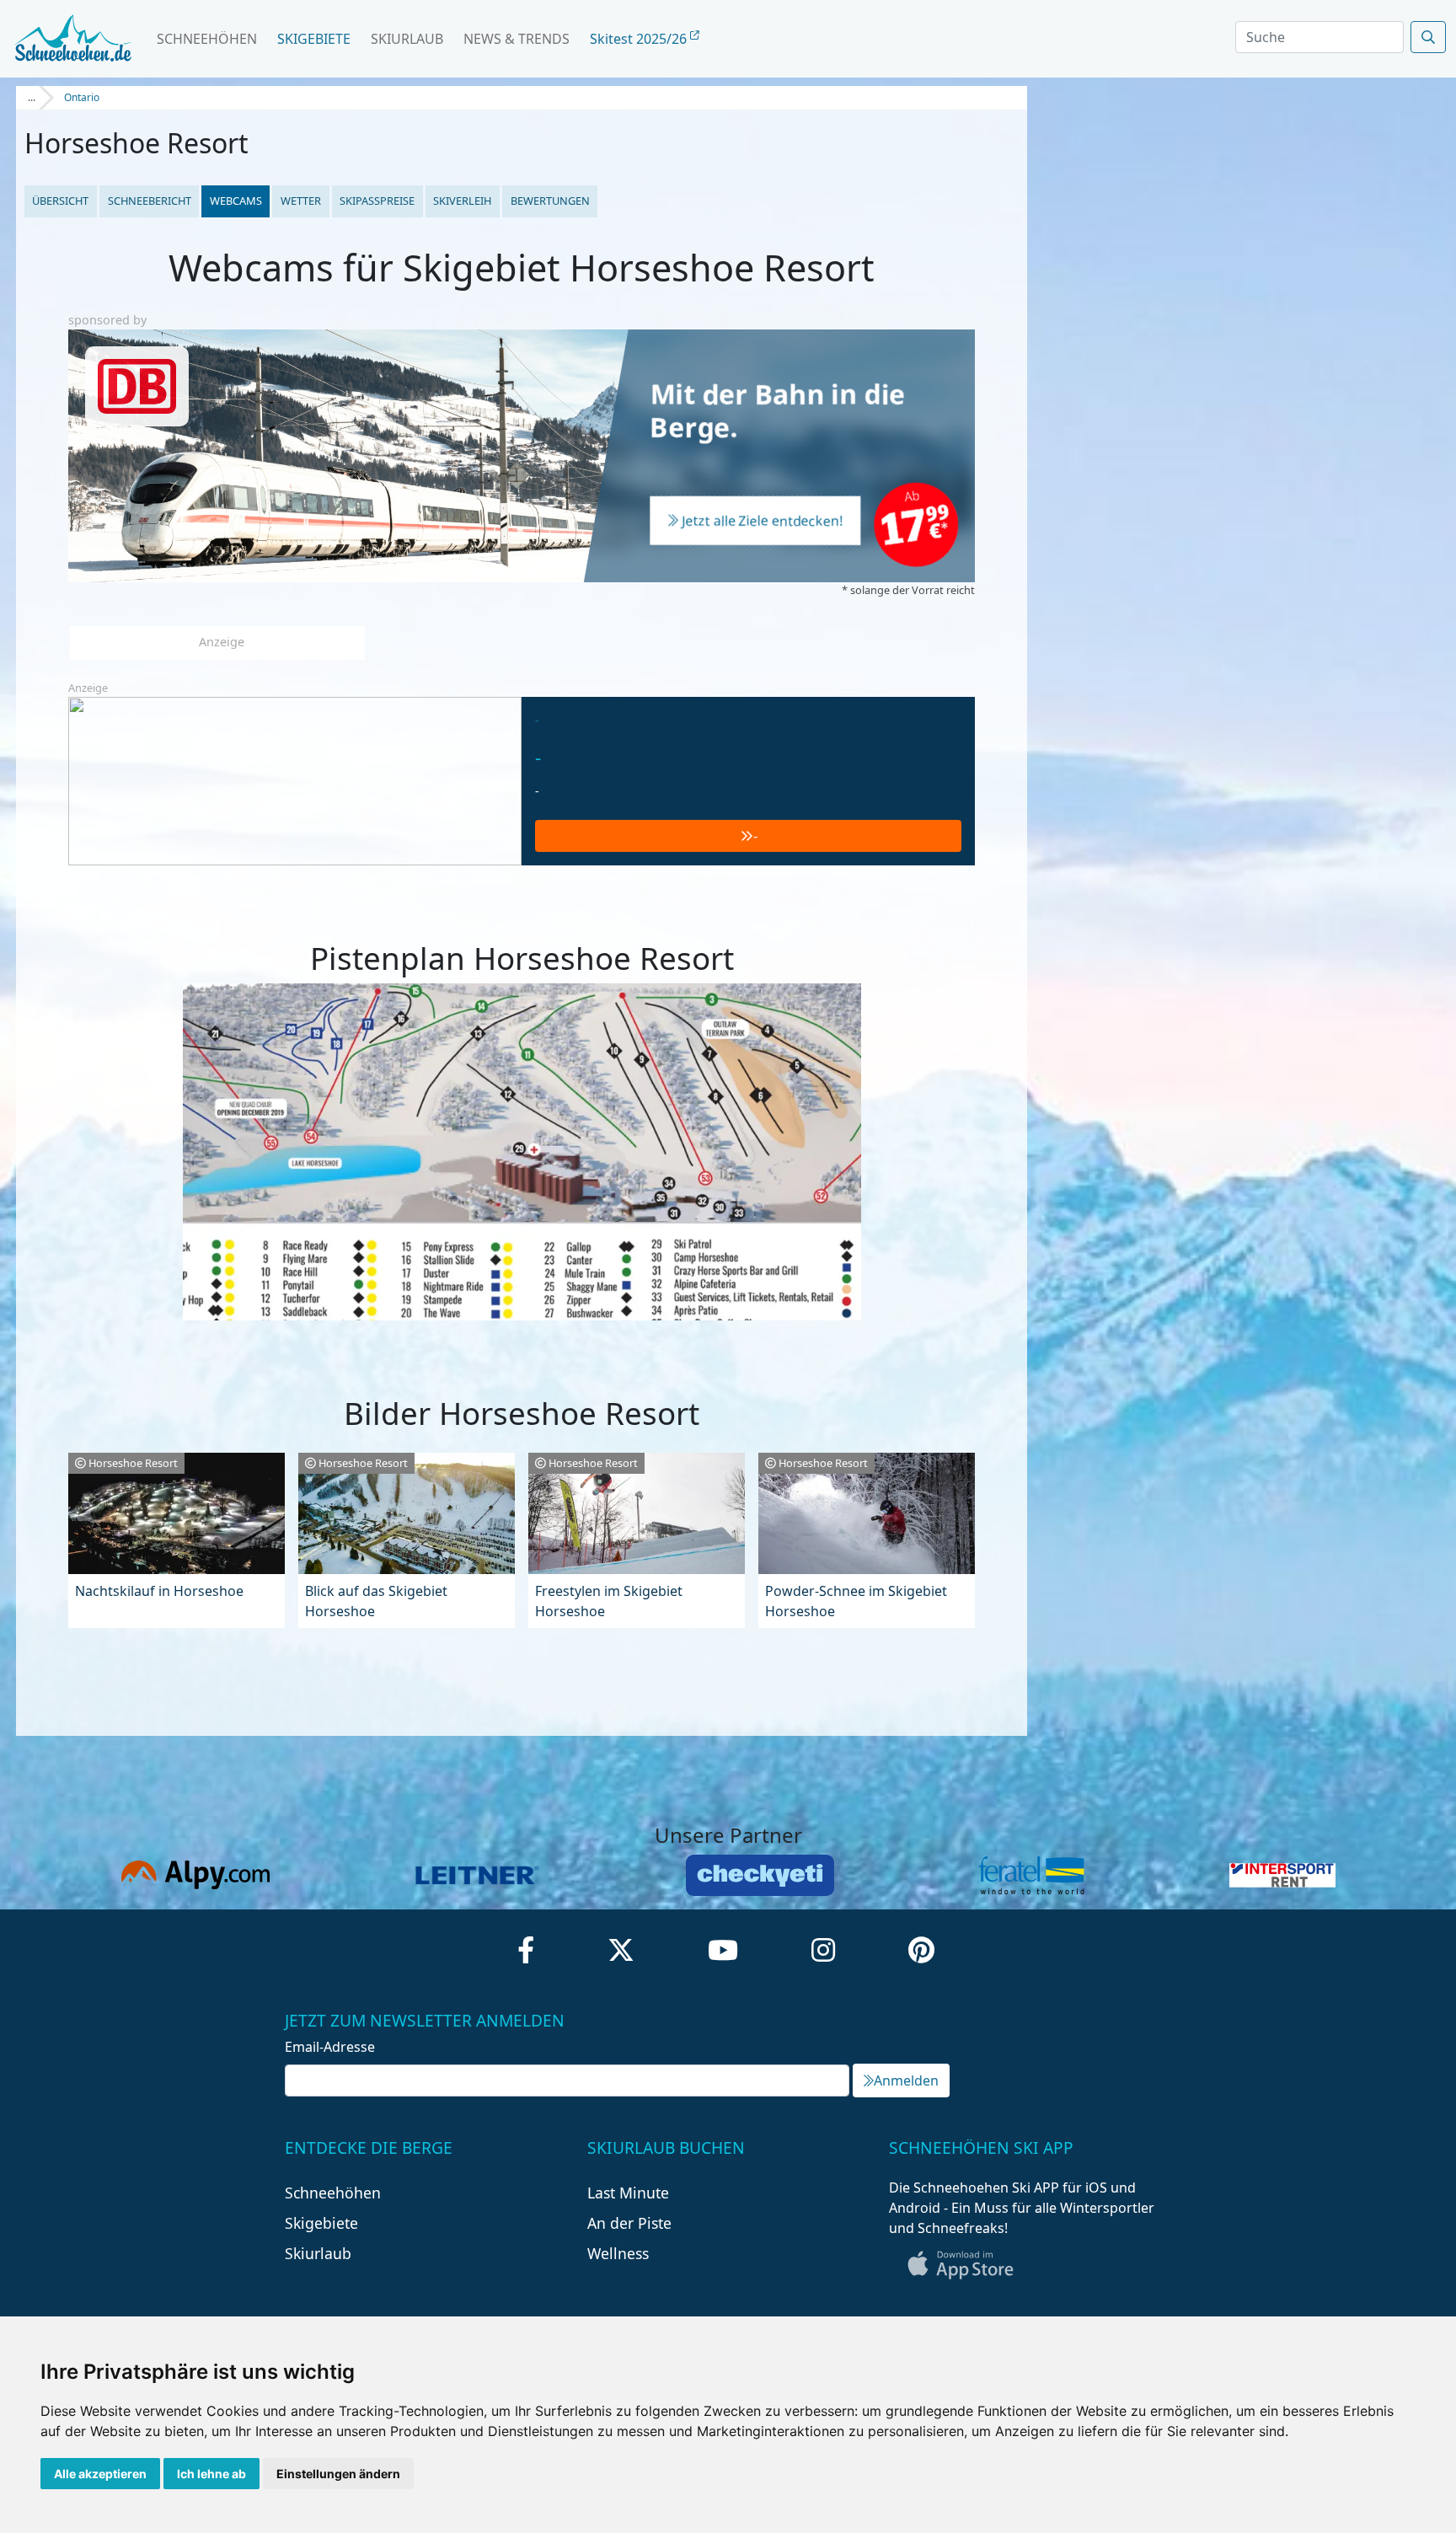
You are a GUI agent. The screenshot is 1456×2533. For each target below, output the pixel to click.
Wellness (618, 2253)
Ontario (82, 97)
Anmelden (906, 2080)
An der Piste (629, 2223)
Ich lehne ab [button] (211, 2474)
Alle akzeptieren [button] (100, 2474)
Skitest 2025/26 (640, 39)
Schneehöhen (207, 39)
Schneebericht (150, 201)
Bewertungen (550, 201)
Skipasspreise (377, 201)
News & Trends (517, 39)
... (32, 97)
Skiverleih (462, 201)
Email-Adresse (330, 2047)
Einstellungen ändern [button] (338, 2474)
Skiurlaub (407, 39)
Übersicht (60, 201)
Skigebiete (314, 39)
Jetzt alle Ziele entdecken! (763, 522)
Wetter (301, 201)
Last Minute (628, 2193)
